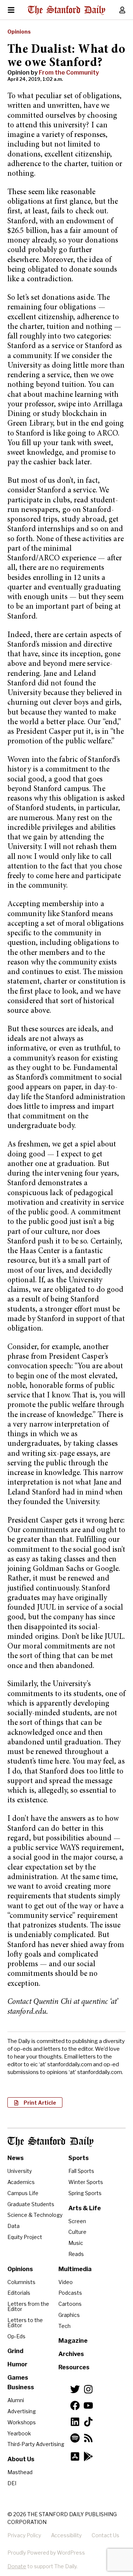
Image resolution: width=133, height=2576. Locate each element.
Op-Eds (16, 2336)
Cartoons (70, 2304)
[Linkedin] (75, 2422)
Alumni (16, 2400)
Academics (21, 2182)
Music (76, 2243)
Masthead (20, 2472)
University (20, 2171)
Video (66, 2282)
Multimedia (75, 2269)
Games (18, 2378)
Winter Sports (86, 2182)
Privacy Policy (24, 2535)
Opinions (19, 32)
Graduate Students (31, 2204)
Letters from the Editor (28, 2306)
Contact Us (105, 2535)
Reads (76, 2254)
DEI (12, 2483)
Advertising (22, 2411)
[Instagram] (88, 2389)
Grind (15, 2351)
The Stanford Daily (50, 2142)
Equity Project (25, 2237)
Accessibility (66, 2535)
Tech (64, 2326)
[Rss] (88, 2438)
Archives (71, 2354)
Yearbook (19, 2433)
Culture (77, 2232)
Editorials (19, 2293)
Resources (74, 2367)
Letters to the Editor (25, 2323)
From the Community (69, 73)
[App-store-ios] (75, 2456)
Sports (79, 2158)
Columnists (21, 2282)
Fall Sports (81, 2171)
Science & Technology (35, 2215)
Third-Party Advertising (36, 2444)
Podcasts (70, 2293)
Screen (77, 2221)
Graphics (69, 2315)
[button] (35, 2102)
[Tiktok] (88, 2422)
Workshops (22, 2422)
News (16, 2158)
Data (13, 2226)
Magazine (73, 2341)
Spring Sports (85, 2193)
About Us (21, 2459)
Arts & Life (85, 2208)
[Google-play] (88, 2456)
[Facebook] (75, 2405)
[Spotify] (75, 2438)
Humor (17, 2364)
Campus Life (23, 2193)
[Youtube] (88, 2405)
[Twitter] (75, 2389)
